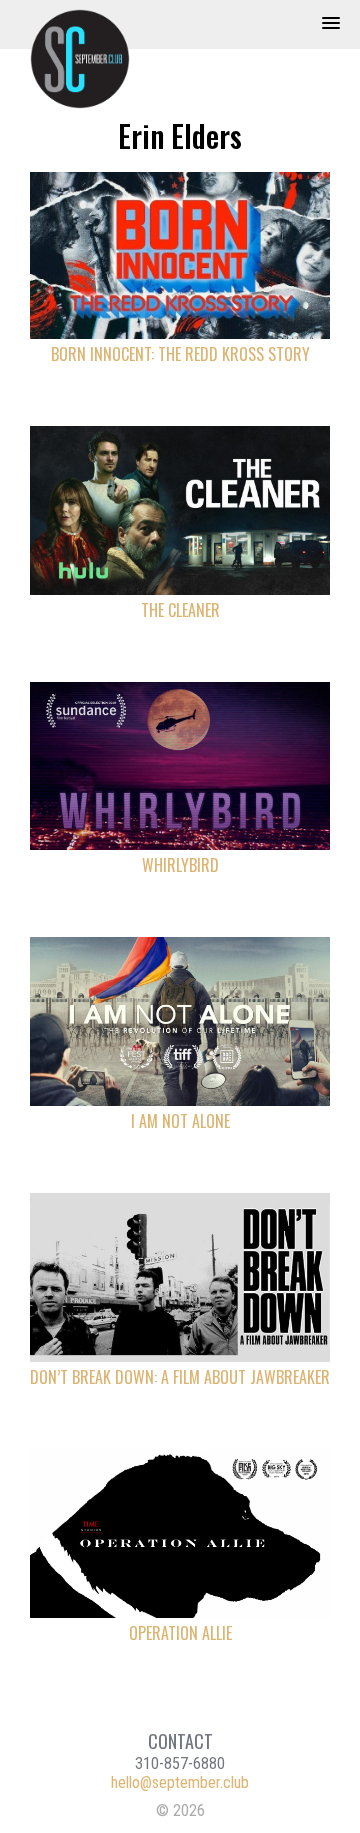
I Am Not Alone (180, 1121)
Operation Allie (180, 1633)
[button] (331, 24)
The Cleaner (180, 610)
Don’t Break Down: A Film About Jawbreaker (180, 1377)
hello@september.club (180, 1782)
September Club (90, 59)
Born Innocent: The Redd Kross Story (180, 354)
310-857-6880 (180, 1763)
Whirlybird (180, 865)
